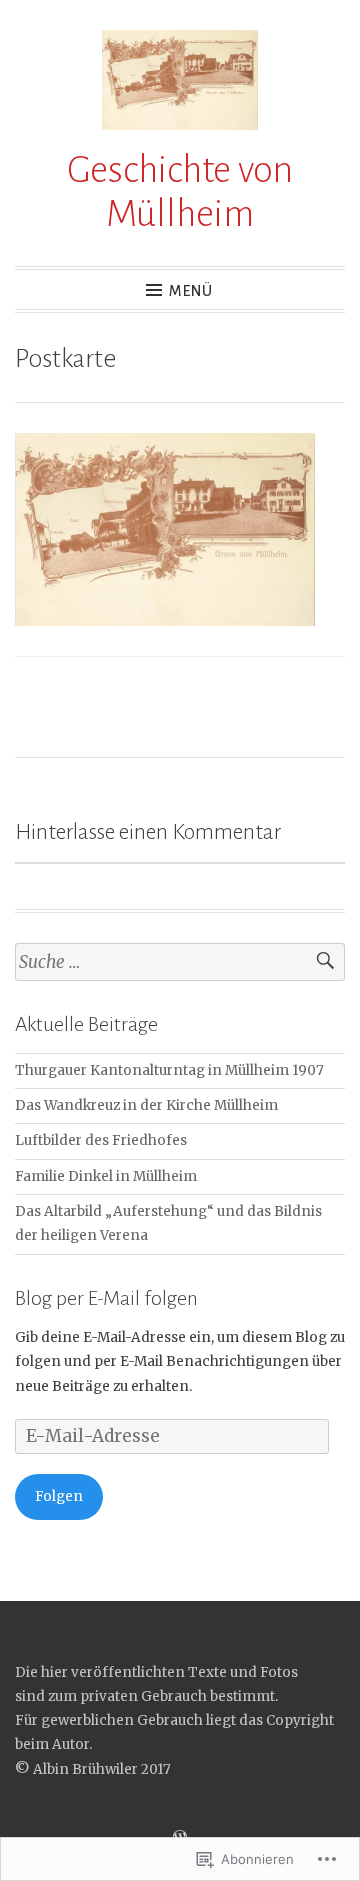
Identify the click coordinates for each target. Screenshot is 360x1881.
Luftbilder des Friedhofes (101, 1140)
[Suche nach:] (180, 962)
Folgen (59, 1496)
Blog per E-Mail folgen (106, 1298)
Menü (191, 291)
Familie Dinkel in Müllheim (106, 1176)
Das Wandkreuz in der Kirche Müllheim (146, 1105)
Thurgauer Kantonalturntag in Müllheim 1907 (169, 1070)
